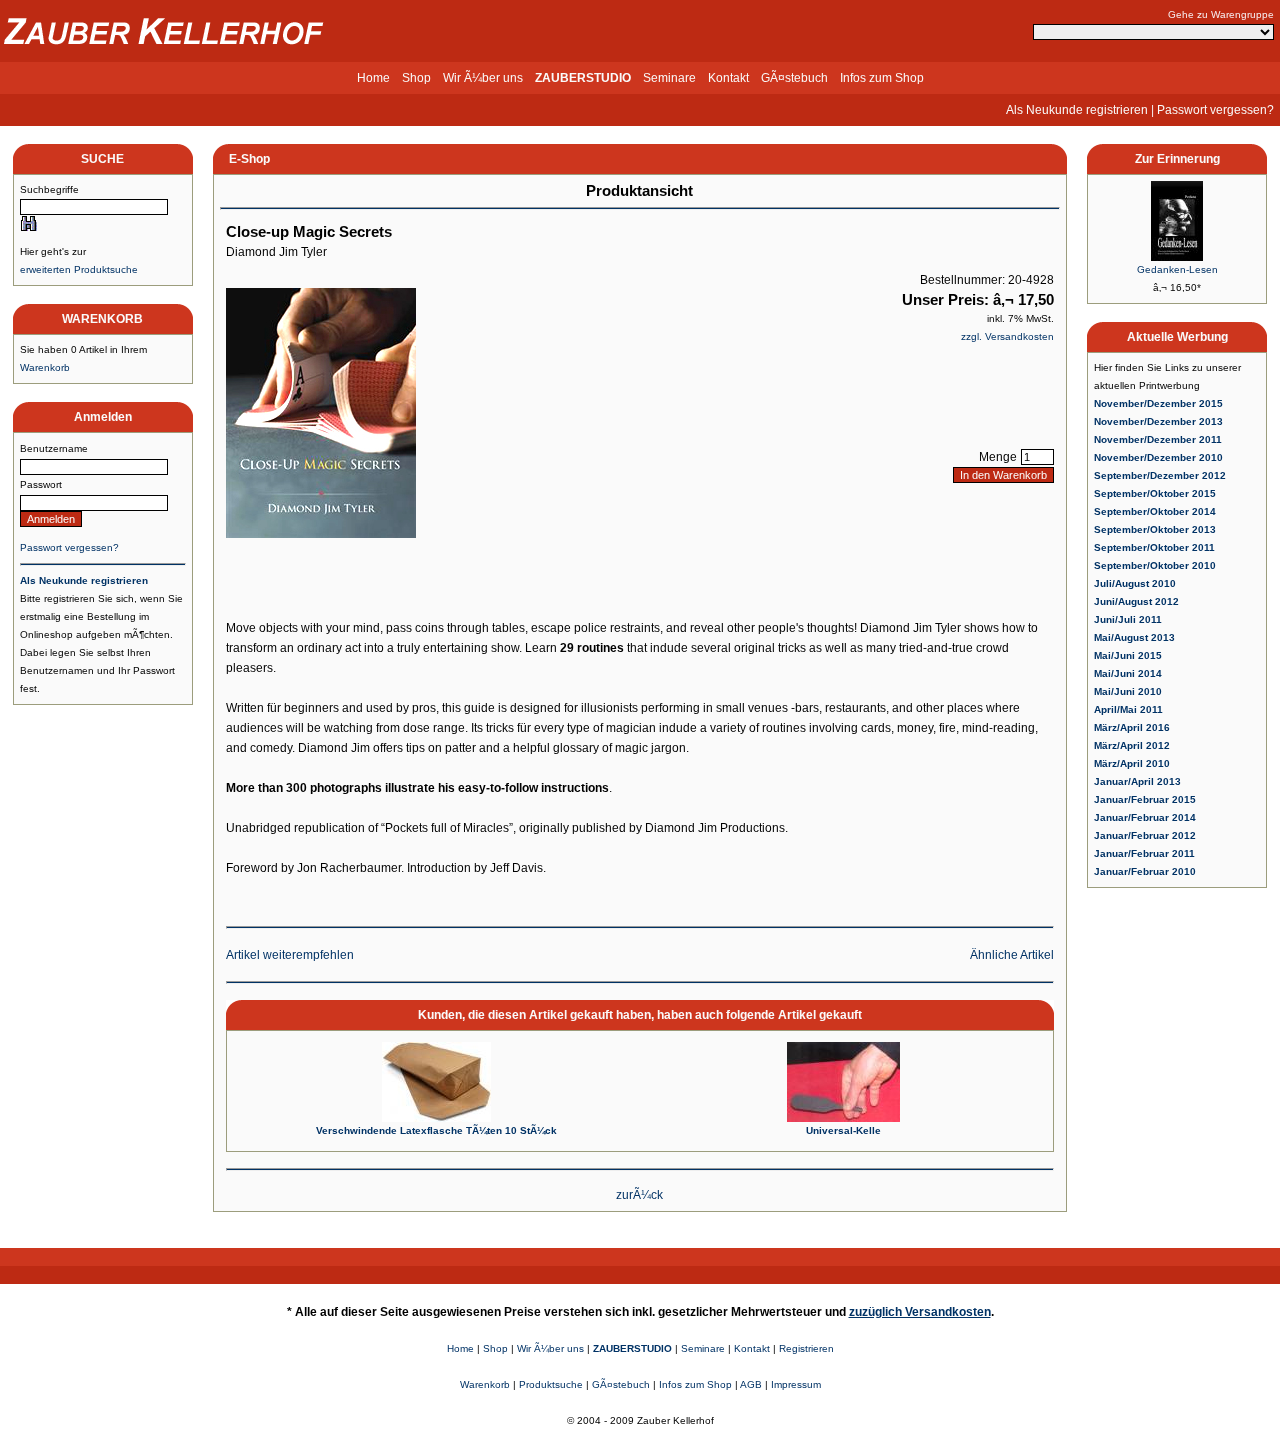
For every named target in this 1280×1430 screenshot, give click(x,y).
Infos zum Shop (882, 78)
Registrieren (806, 1348)
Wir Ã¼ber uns (483, 78)
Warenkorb (45, 367)
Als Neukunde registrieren (1077, 110)
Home (373, 78)
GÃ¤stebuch (794, 78)
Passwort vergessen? (1215, 110)
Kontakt (728, 78)
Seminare (669, 78)
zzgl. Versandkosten (1007, 336)
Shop (416, 78)
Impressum (796, 1384)
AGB (751, 1384)
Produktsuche (551, 1384)
